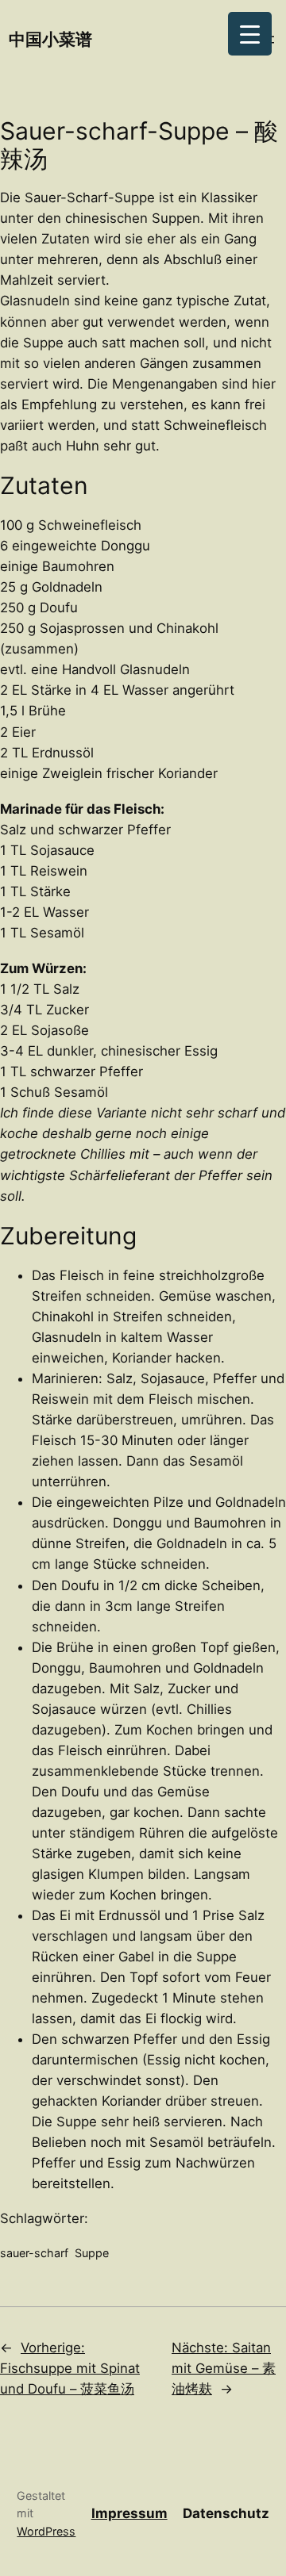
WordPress (46, 2531)
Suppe (92, 2253)
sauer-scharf (34, 2253)
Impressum (129, 2513)
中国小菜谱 (50, 39)
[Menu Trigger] (250, 34)
